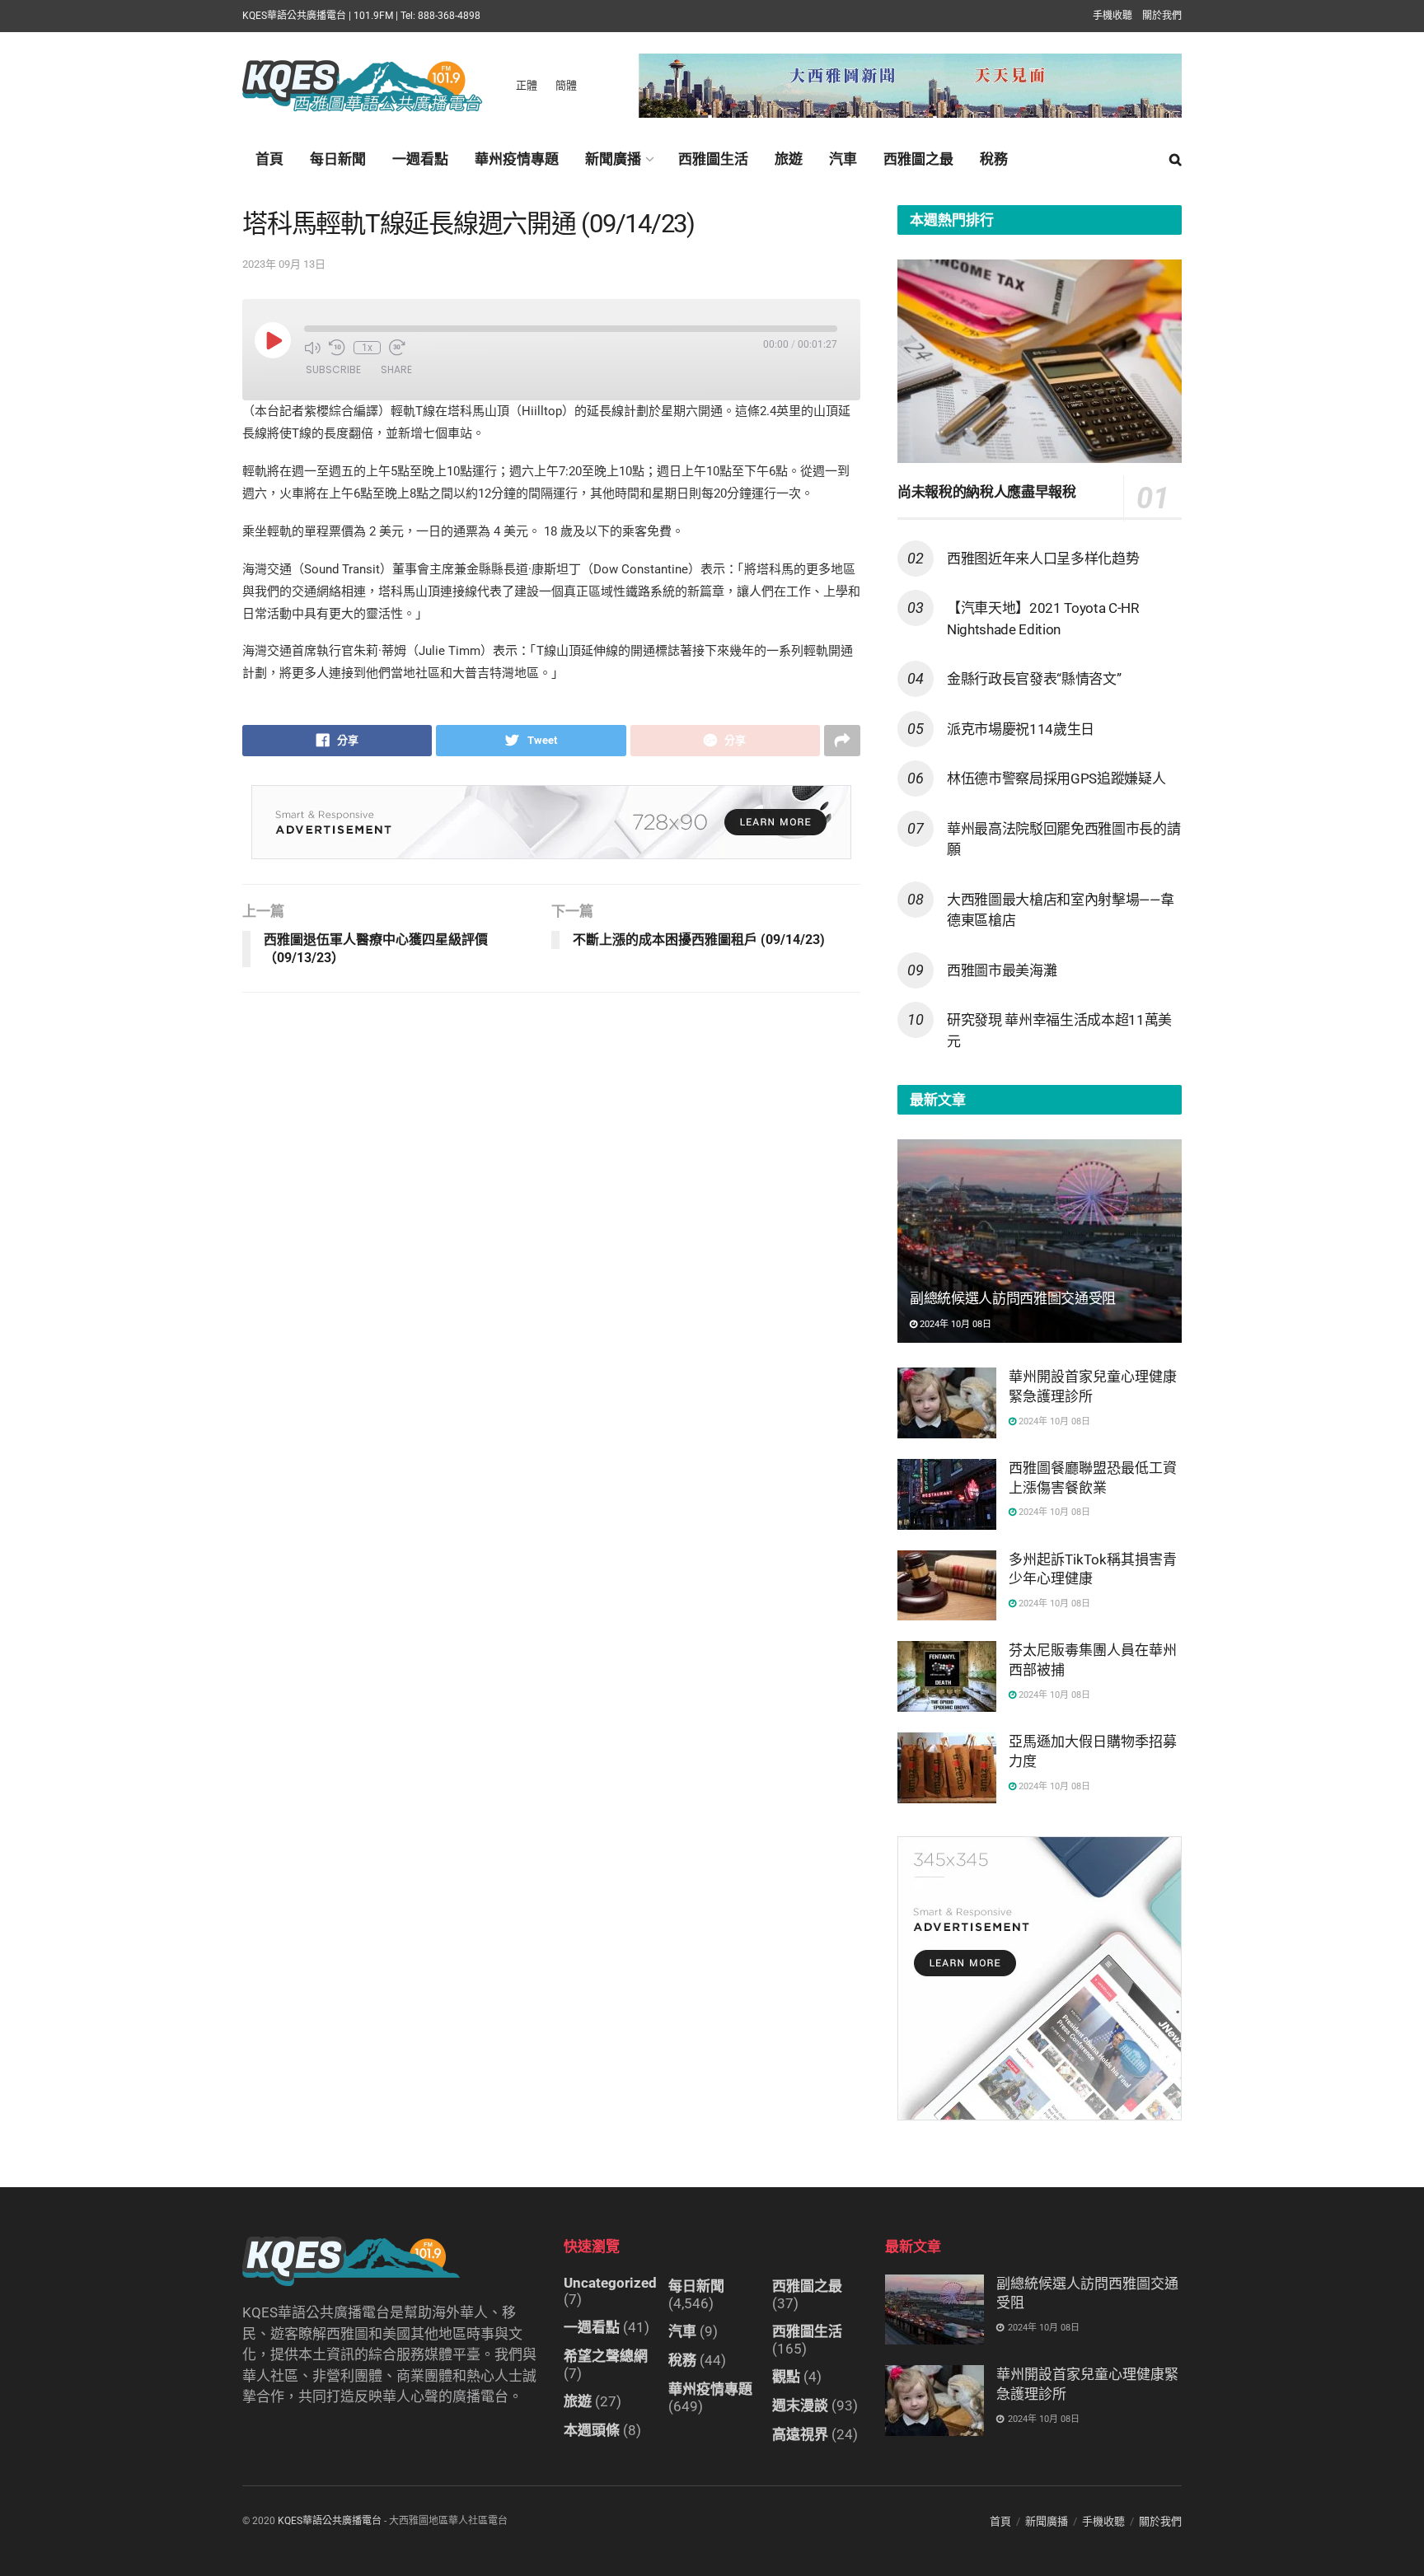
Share (396, 369)
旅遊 (789, 159)
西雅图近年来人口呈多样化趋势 (1043, 559)
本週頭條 (592, 2430)
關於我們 (1162, 16)
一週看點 (420, 159)
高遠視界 (800, 2434)
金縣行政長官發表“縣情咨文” (1034, 679)
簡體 (566, 85)
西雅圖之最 (918, 159)
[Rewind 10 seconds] (337, 348)
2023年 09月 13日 (284, 264)
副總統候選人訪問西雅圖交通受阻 (1013, 1298)
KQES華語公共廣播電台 (330, 2521)
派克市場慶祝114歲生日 (1021, 729)
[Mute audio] (312, 348)
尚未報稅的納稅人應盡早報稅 (987, 492)
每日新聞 (338, 159)
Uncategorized (610, 2283)
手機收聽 (1112, 16)
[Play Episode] (273, 340)
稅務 (994, 159)
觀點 (786, 2377)
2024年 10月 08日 (954, 1324)
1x (367, 348)
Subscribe (333, 369)
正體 (527, 85)
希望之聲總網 (606, 2356)
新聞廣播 (613, 159)
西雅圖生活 (713, 159)
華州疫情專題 (517, 159)
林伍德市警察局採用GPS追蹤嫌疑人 (1056, 778)
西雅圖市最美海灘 (1002, 970)
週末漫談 (800, 2405)
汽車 (843, 159)
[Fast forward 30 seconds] (397, 348)
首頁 (269, 159)
